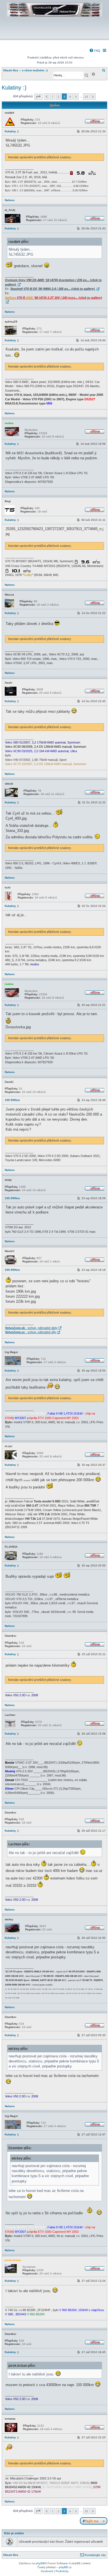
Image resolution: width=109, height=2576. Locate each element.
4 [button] (70, 97)
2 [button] (58, 97)
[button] (38, 97)
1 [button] (53, 97)
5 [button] (76, 97)
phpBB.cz (65, 2567)
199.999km (12, 1100)
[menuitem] (95, 51)
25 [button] (86, 97)
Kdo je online (14, 2533)
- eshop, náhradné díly (31, 1332)
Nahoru (10, 200)
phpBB (40, 2563)
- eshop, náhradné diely (31, 1328)
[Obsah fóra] (54, 35)
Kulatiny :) (14, 88)
